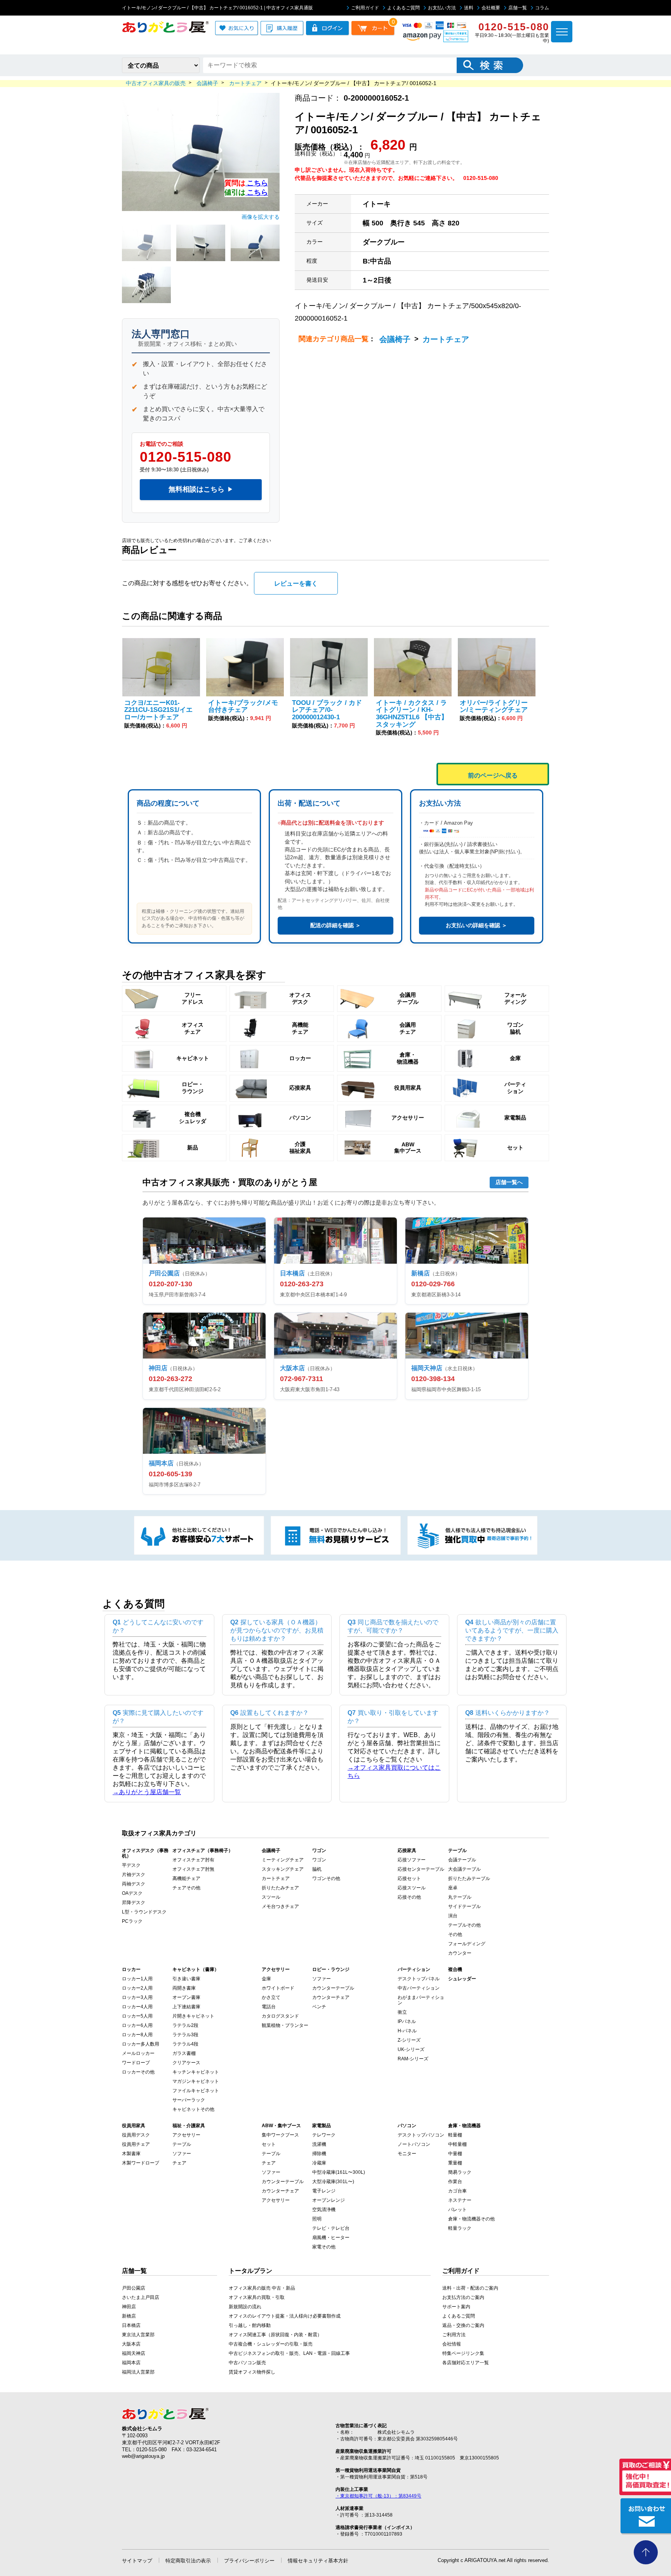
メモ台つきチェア (280, 1906)
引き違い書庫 (186, 1979)
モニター (407, 2154)
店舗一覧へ (509, 1182)
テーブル (182, 2144)
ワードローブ (136, 2063)
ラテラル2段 (185, 2025)
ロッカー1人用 (137, 1979)
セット (269, 2144)
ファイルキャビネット (196, 2091)
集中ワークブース (280, 2135)
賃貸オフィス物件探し (252, 2372)
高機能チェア (186, 1878)
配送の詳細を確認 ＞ (335, 925)
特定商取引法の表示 (188, 2561)
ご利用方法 (454, 2335)
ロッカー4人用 (137, 2007)
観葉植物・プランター (285, 2025)
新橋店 (129, 2316)
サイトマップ (137, 2561)
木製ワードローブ (141, 2163)
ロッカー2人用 (137, 1988)
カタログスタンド (280, 2016)
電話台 (269, 2007)
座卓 (453, 1888)
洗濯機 (319, 2144)
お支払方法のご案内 (463, 2297)
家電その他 (324, 2247)
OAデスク (132, 1893)
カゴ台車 (457, 2191)
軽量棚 (455, 2135)
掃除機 (319, 2154)
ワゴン (319, 1860)
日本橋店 (131, 2325)
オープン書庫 (186, 1997)
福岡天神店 (134, 2353)
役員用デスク (136, 2135)
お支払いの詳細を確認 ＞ (476, 925)
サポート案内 (456, 2307)
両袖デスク (134, 1884)
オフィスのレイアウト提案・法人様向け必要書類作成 (285, 2316)
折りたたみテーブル (469, 1878)
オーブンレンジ (329, 2200)
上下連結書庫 (186, 2007)
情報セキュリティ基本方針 (318, 2561)
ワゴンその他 (326, 1878)
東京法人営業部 (138, 2335)
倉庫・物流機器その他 (471, 2219)
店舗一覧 (518, 8)
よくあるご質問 (403, 8)
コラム (542, 8)
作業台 (455, 2182)
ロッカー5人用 (137, 2016)
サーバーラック (189, 2100)
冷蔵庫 (319, 2163)
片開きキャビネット (193, 2016)
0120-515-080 (186, 457)
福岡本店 (131, 2363)
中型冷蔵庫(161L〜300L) (339, 2172)
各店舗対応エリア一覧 (466, 2363)
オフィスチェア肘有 (193, 1860)
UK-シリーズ (411, 2049)
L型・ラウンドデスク (144, 1912)
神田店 (129, 2307)
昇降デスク (134, 1903)
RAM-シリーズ (413, 2059)
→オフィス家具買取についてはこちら (394, 1772)
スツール (271, 1897)
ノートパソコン (414, 2144)
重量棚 (455, 2163)
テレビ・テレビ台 (331, 2228)
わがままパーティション (421, 2000)
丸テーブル (460, 1897)
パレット (457, 2210)
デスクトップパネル (419, 1979)
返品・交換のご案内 (463, 2325)
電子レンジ (324, 2191)
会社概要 (491, 8)
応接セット (409, 1878)
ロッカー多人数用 (141, 2044)
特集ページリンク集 (463, 2353)
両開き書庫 (184, 1988)
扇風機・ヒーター (331, 2238)
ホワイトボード (278, 1988)
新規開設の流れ (245, 2307)
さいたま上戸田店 (141, 2297)
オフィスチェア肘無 (193, 1869)
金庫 (266, 1979)
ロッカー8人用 (137, 2035)
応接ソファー (412, 1860)
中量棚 (455, 2154)
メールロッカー (138, 2053)
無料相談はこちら (201, 489)
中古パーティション (419, 1988)
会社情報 (452, 2344)
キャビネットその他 (193, 2109)
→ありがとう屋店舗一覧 (147, 1792)
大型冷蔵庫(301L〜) (333, 2182)
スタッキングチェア (283, 1869)
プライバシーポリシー (249, 2561)
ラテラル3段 (185, 2035)
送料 (469, 8)
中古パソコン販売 (247, 2363)
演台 (453, 1916)
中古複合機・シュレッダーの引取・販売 (271, 2344)
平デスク (131, 1865)
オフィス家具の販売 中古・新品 (262, 2288)
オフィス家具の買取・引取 (257, 2297)
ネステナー (460, 2200)
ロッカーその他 (138, 2072)
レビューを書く (296, 583)
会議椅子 (395, 339)
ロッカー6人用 (137, 2025)
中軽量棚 (457, 2144)
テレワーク (324, 2135)
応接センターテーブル (421, 1869)
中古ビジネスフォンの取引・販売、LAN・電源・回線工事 (289, 2353)
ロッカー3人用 (137, 1997)
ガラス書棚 (184, 2053)
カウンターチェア (331, 1997)
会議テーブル (462, 1860)
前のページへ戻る (493, 775)
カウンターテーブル (333, 1988)
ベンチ (319, 2007)
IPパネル (407, 2021)
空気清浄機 (324, 2210)
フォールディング (467, 1944)
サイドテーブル (464, 1906)
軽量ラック (460, 2228)
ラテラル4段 (185, 2044)
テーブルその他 (464, 1925)
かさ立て (271, 1997)
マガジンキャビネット (196, 2081)
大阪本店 (131, 2344)
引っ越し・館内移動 (250, 2325)
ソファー (322, 1979)
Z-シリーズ (409, 2040)
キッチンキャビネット (196, 2072)
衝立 (402, 2012)
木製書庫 (131, 2154)
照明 (317, 2219)
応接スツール (412, 1888)
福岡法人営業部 (138, 2372)
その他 (455, 1934)
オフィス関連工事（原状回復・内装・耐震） (275, 2335)
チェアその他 (186, 1888)
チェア (179, 2163)
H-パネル (407, 2031)
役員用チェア (136, 2144)
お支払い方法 (442, 8)
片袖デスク (134, 1875)
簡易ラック (460, 2172)
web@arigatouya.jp (143, 2456)
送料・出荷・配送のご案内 (470, 2288)
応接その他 (409, 1897)
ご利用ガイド (365, 8)
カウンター (460, 1953)
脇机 (317, 1869)
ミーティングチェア (283, 1860)
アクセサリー (186, 2135)
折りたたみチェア (280, 1888)
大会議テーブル (464, 1869)
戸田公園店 (134, 2288)
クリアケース (186, 2063)
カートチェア (446, 339)
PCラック (132, 1921)
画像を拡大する (261, 217)
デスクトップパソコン (421, 2135)
